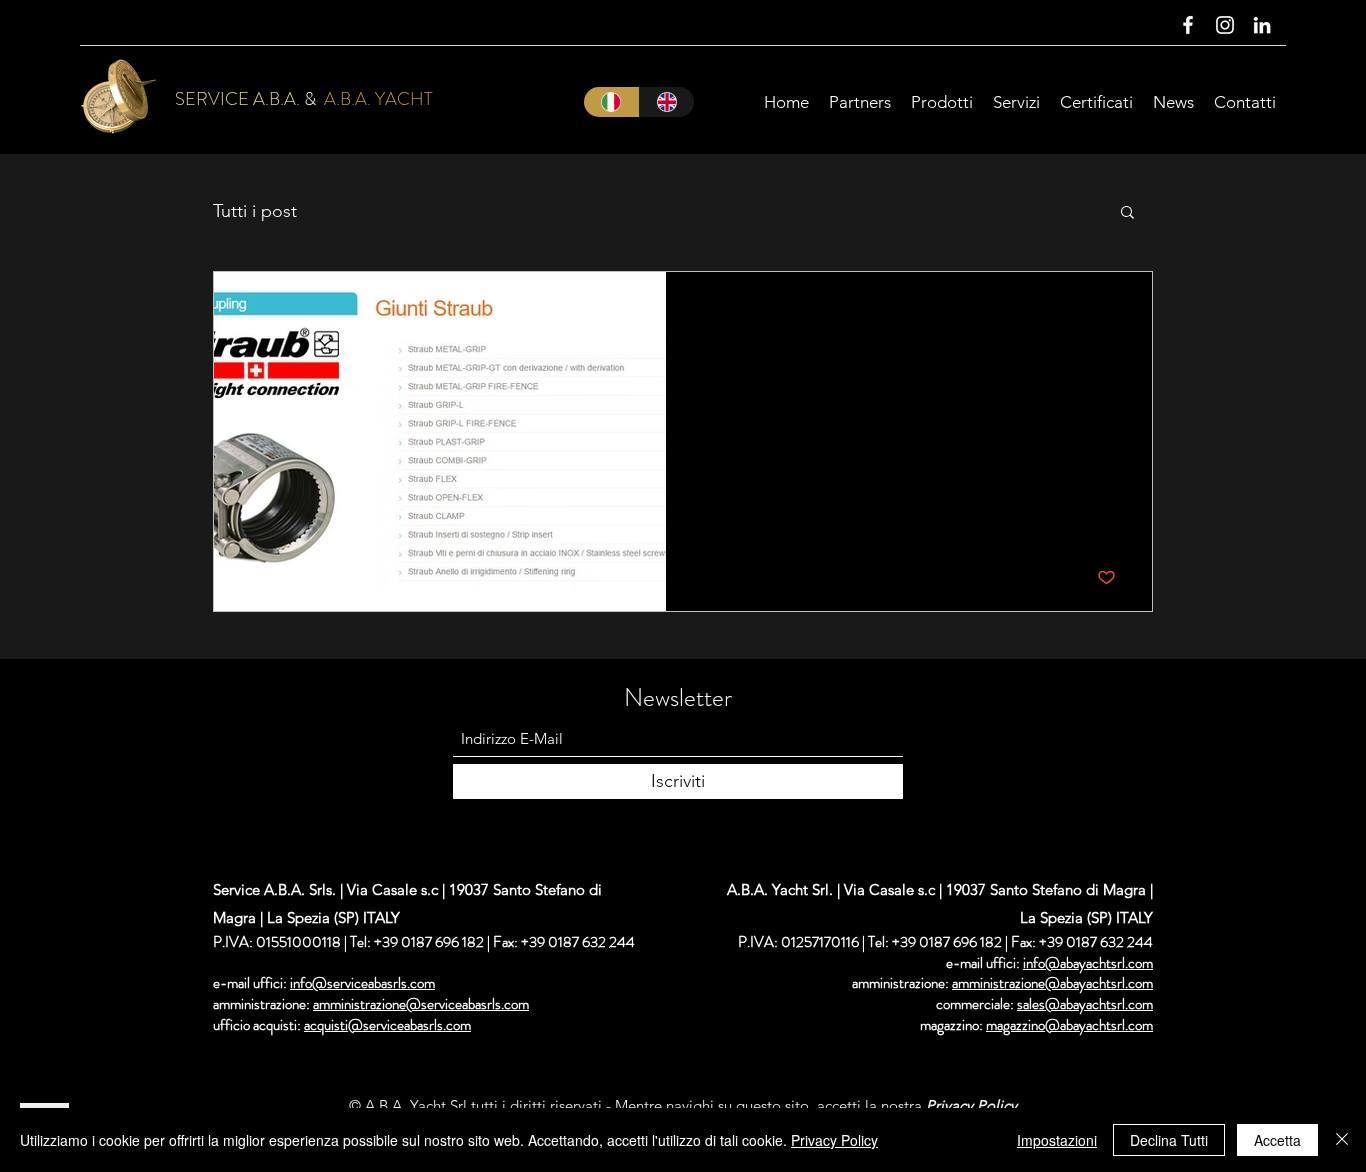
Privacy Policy (834, 1140)
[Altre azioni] (1113, 313)
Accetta (1277, 1140)
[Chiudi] (1342, 1140)
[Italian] (611, 102)
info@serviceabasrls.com (362, 983)
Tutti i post (255, 211)
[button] (1127, 213)
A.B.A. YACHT (378, 99)
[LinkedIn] (1262, 25)
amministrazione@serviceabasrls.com (421, 1004)
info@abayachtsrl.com (1088, 963)
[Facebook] (1188, 25)
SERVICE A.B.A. (237, 99)
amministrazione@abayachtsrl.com (1052, 983)
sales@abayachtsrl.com (1085, 1004)
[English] (667, 102)
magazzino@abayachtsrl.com (1069, 1025)
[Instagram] (1225, 25)
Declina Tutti (1169, 1140)
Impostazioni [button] (1057, 1140)
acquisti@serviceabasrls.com (387, 1025)
